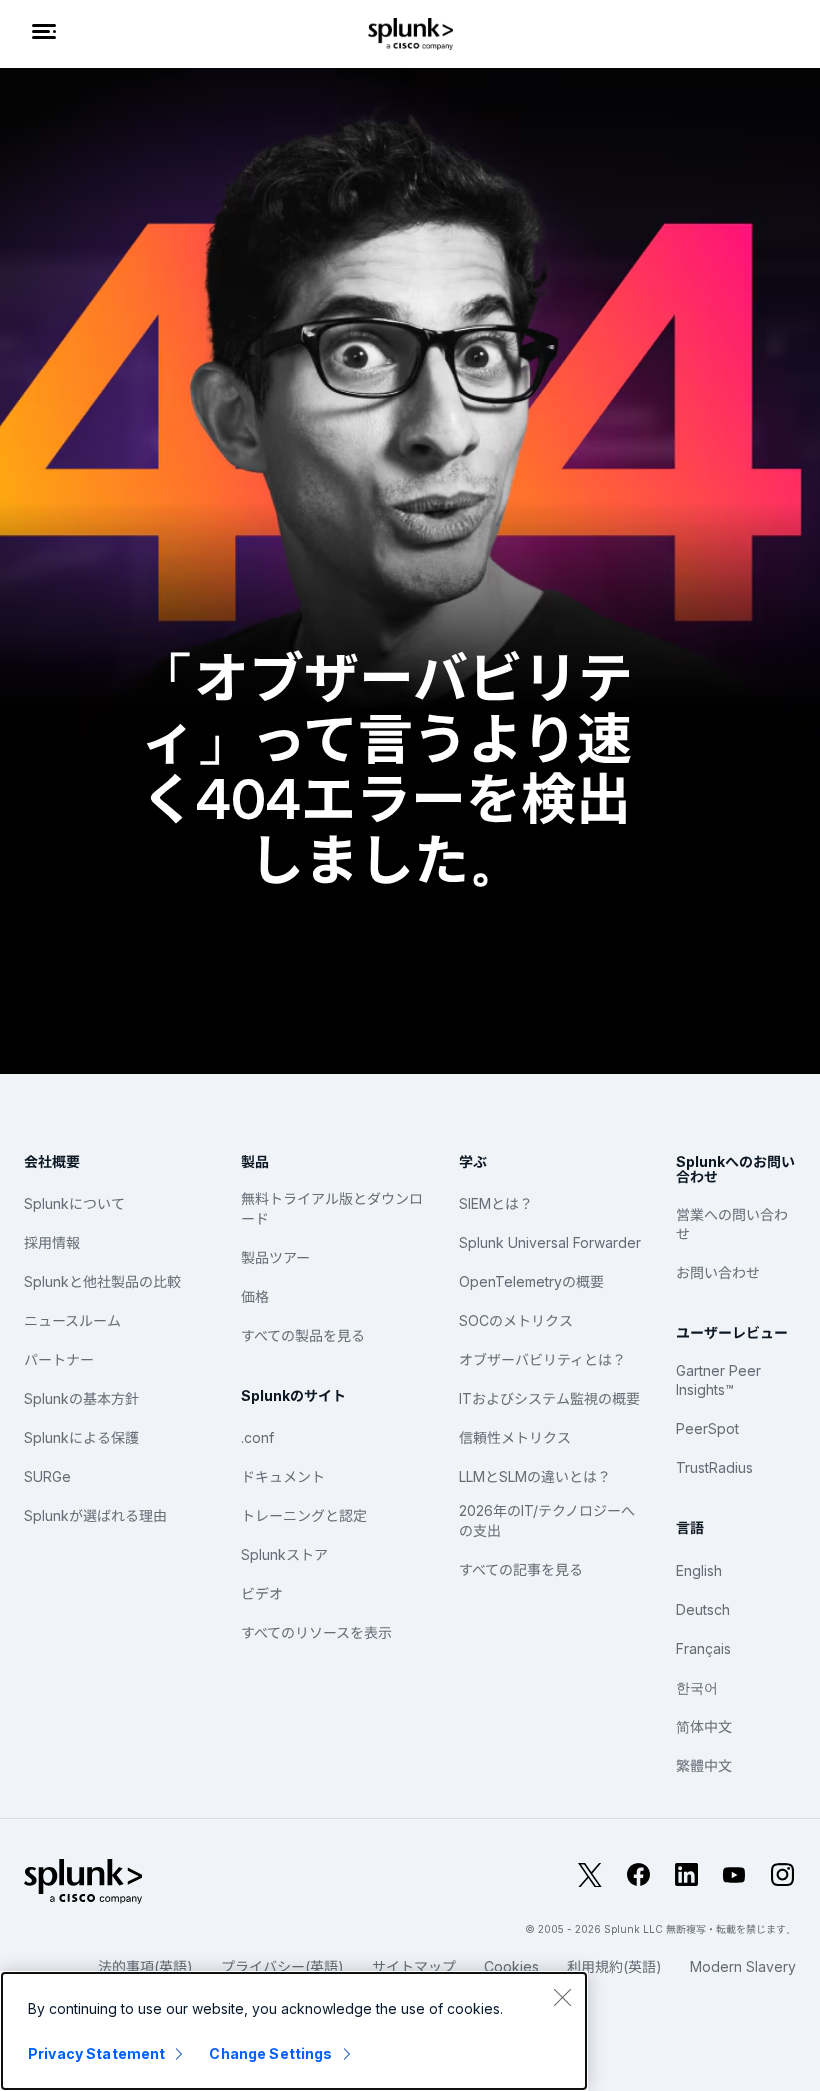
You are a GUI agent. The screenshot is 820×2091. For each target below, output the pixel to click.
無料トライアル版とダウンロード (332, 1208)
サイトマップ (414, 1966)
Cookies (511, 1966)
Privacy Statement (96, 2053)
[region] (294, 2031)
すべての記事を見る (521, 1569)
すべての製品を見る (303, 1335)
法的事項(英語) (145, 1966)
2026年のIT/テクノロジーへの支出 (547, 1520)
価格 (255, 1296)
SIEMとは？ (496, 1203)
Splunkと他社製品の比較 (102, 1281)
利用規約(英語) (614, 1966)
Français (703, 1648)
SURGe (47, 1476)
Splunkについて (74, 1203)
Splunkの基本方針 (81, 1398)
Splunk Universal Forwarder (550, 1242)
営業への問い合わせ (732, 1224)
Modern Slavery (743, 1966)
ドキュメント (283, 1476)
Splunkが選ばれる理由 (95, 1515)
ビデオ (262, 1593)
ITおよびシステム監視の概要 (549, 1398)
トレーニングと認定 (304, 1515)
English (699, 1570)
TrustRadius (714, 1467)
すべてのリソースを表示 (316, 1632)
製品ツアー (275, 1257)
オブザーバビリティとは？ (542, 1359)
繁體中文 (704, 1765)
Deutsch (703, 1609)
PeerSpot (707, 1428)
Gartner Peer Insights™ (718, 1380)
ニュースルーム (72, 1320)
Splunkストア (284, 1554)
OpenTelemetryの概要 (531, 1281)
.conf (257, 1437)
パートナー (59, 1359)
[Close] (562, 1997)
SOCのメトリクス (516, 1320)
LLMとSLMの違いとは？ (535, 1476)
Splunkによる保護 (81, 1437)
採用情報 (52, 1242)
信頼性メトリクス (515, 1437)
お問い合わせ (718, 1272)
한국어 (697, 1687)
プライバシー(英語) (282, 1966)
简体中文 (704, 1726)
